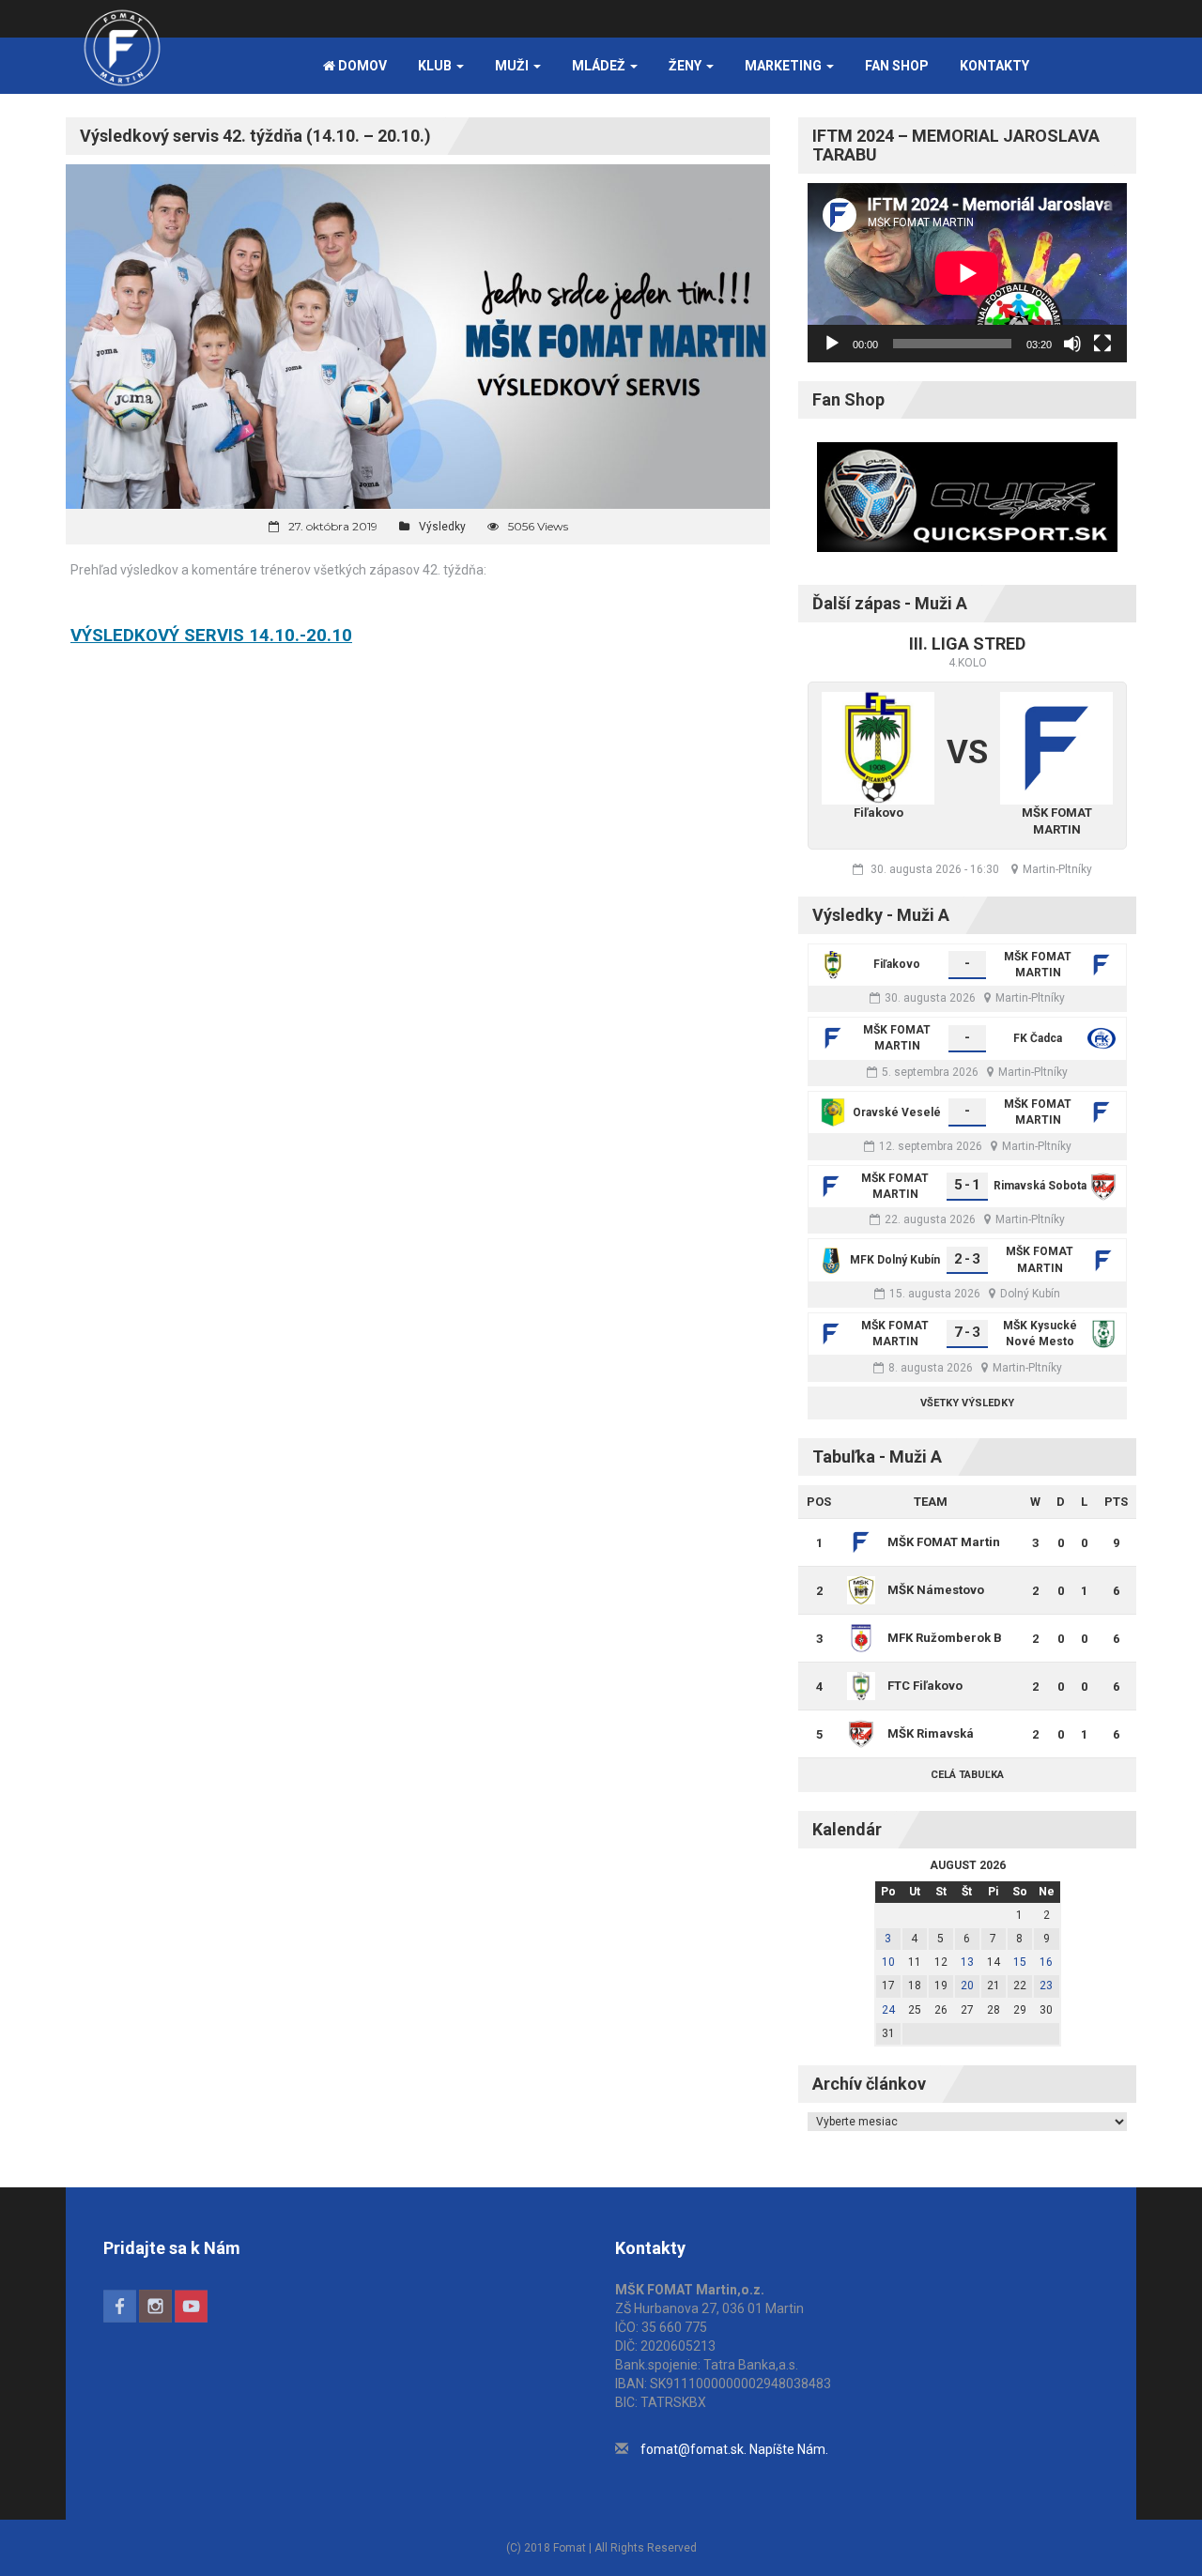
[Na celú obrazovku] (1102, 344)
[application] (967, 273)
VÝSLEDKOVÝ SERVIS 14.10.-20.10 (211, 636)
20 (967, 1986)
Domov (361, 66)
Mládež (600, 66)
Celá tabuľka (967, 1775)
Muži (513, 66)
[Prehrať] (832, 344)
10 (888, 1962)
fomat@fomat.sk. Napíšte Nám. (734, 2449)
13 (967, 1962)
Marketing (785, 66)
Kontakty (994, 66)
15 (1020, 1962)
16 (1046, 1962)
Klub (436, 66)
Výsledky (442, 527)
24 (888, 2010)
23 (1046, 1986)
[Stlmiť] (1072, 344)
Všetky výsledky (967, 1403)
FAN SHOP (897, 66)
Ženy (686, 66)
